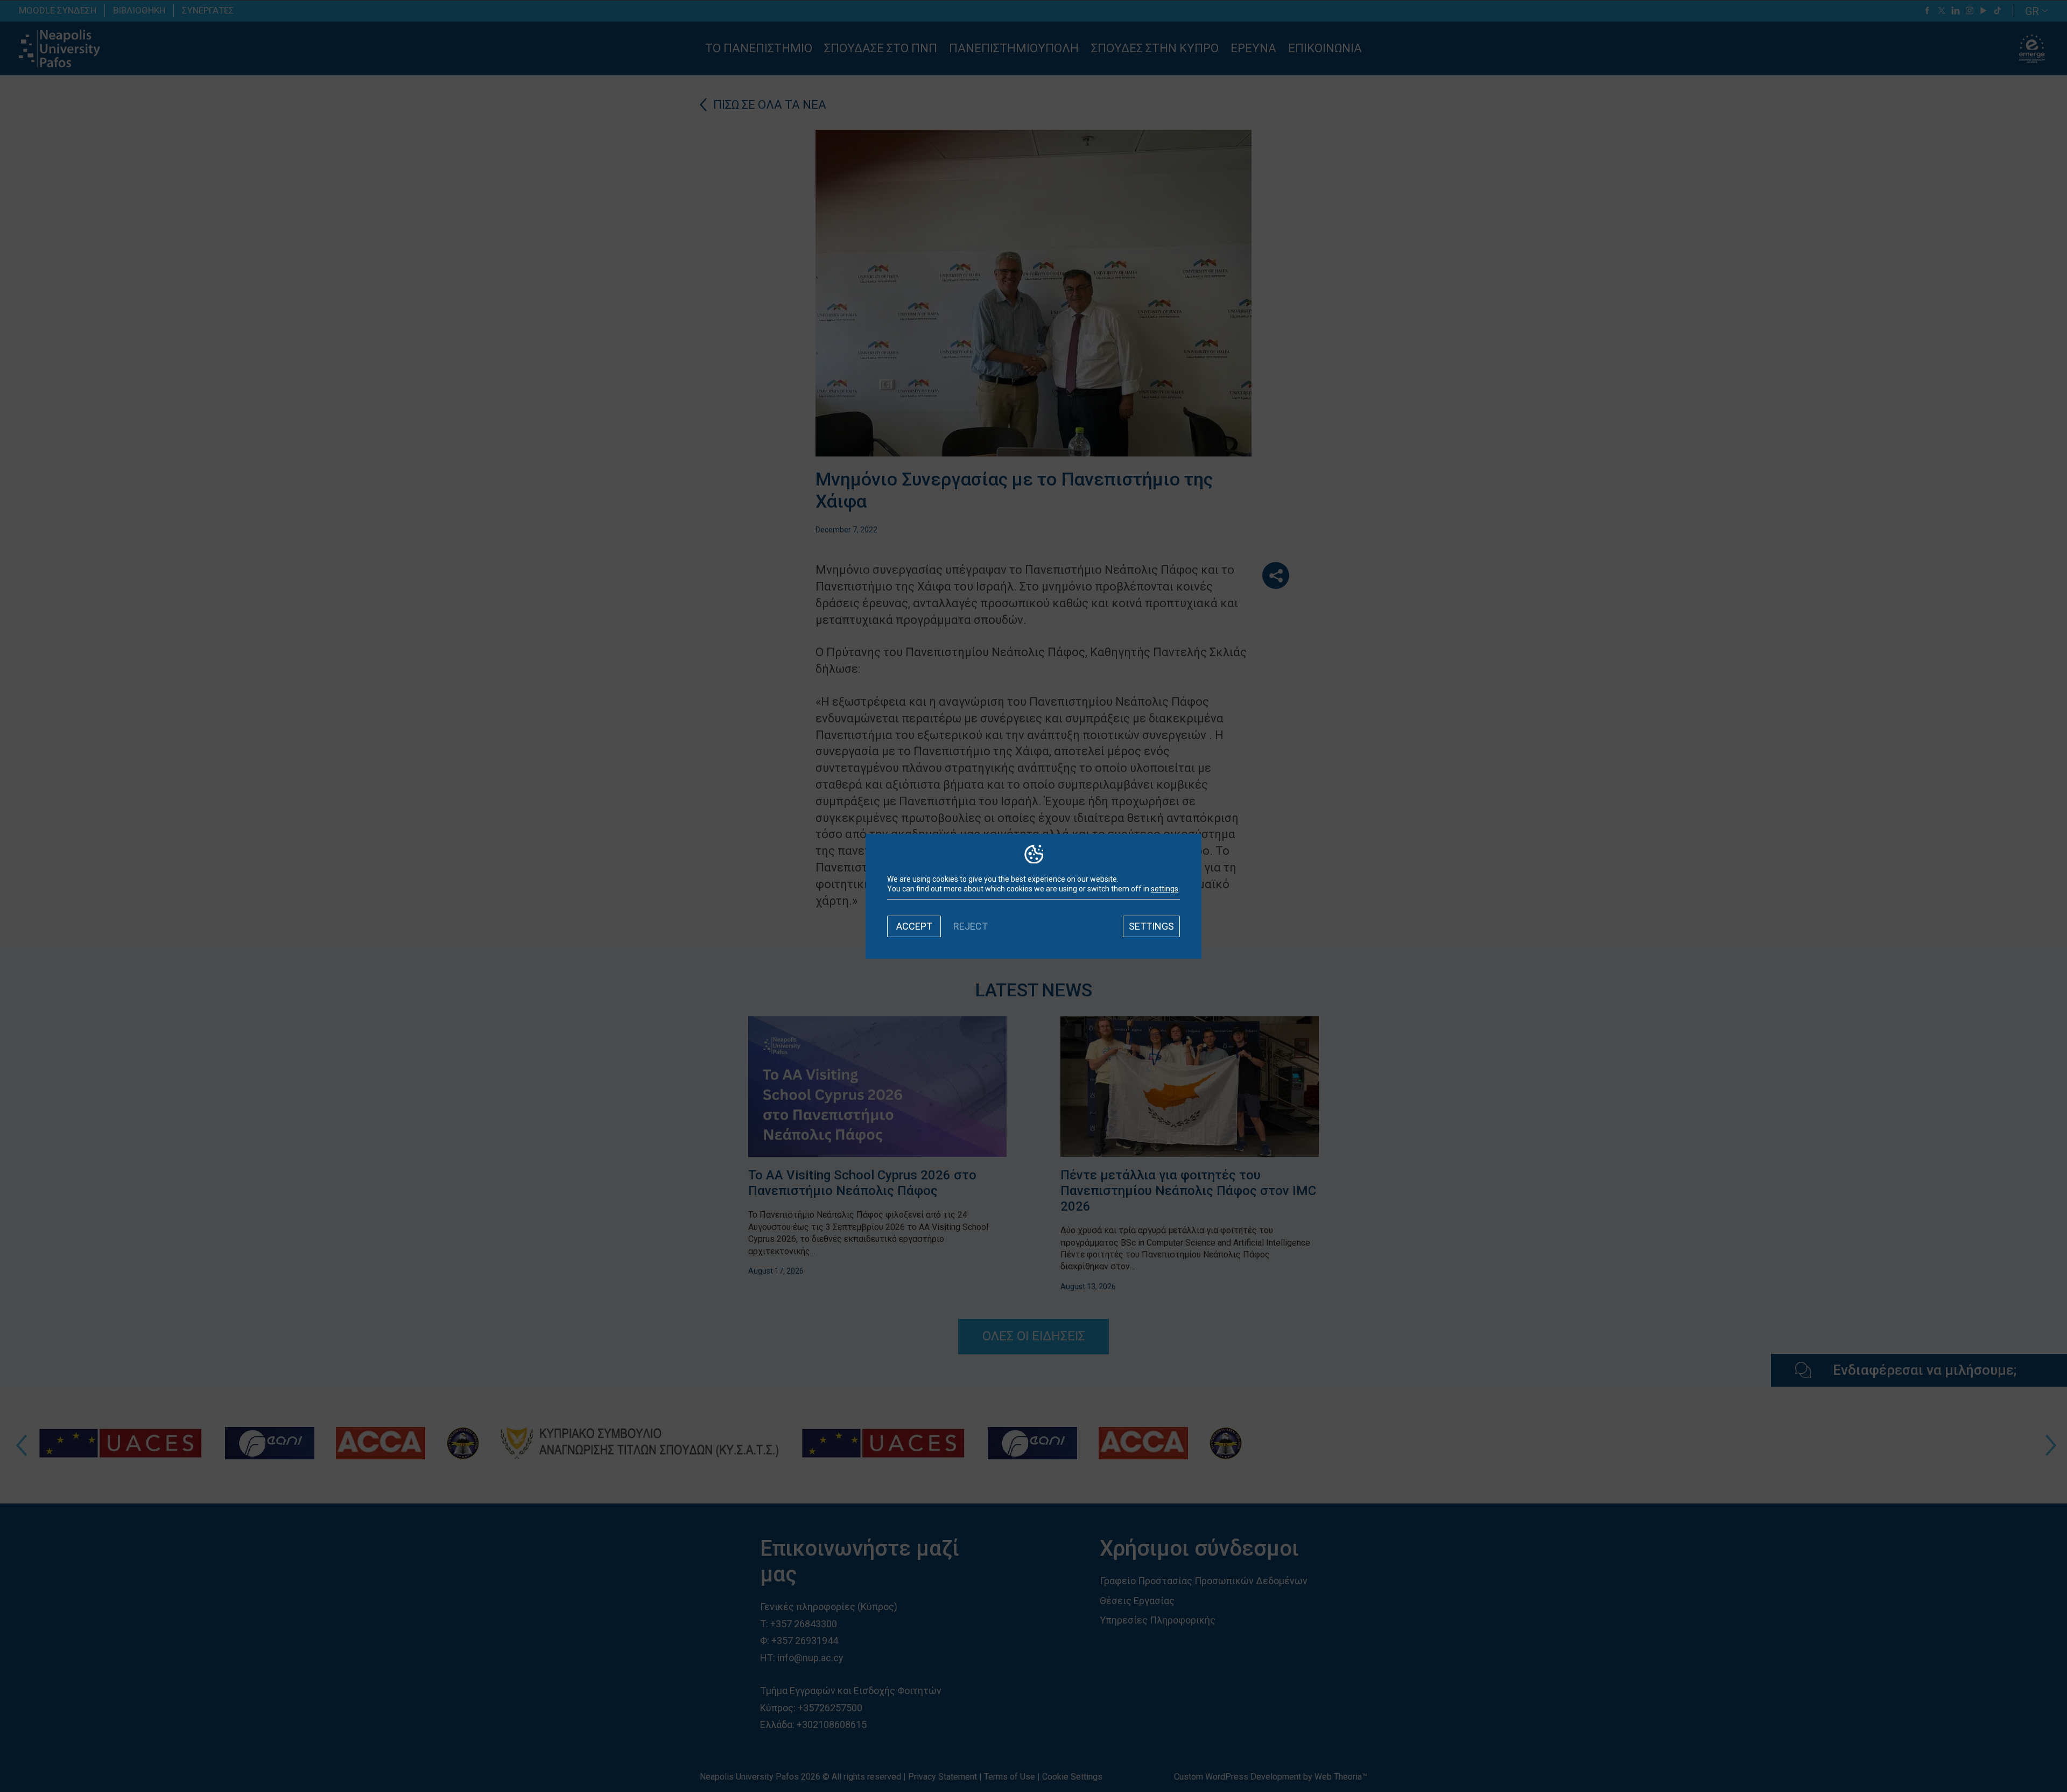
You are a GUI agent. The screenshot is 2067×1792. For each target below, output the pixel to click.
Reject (971, 926)
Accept (914, 926)
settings (1165, 889)
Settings (1151, 926)
